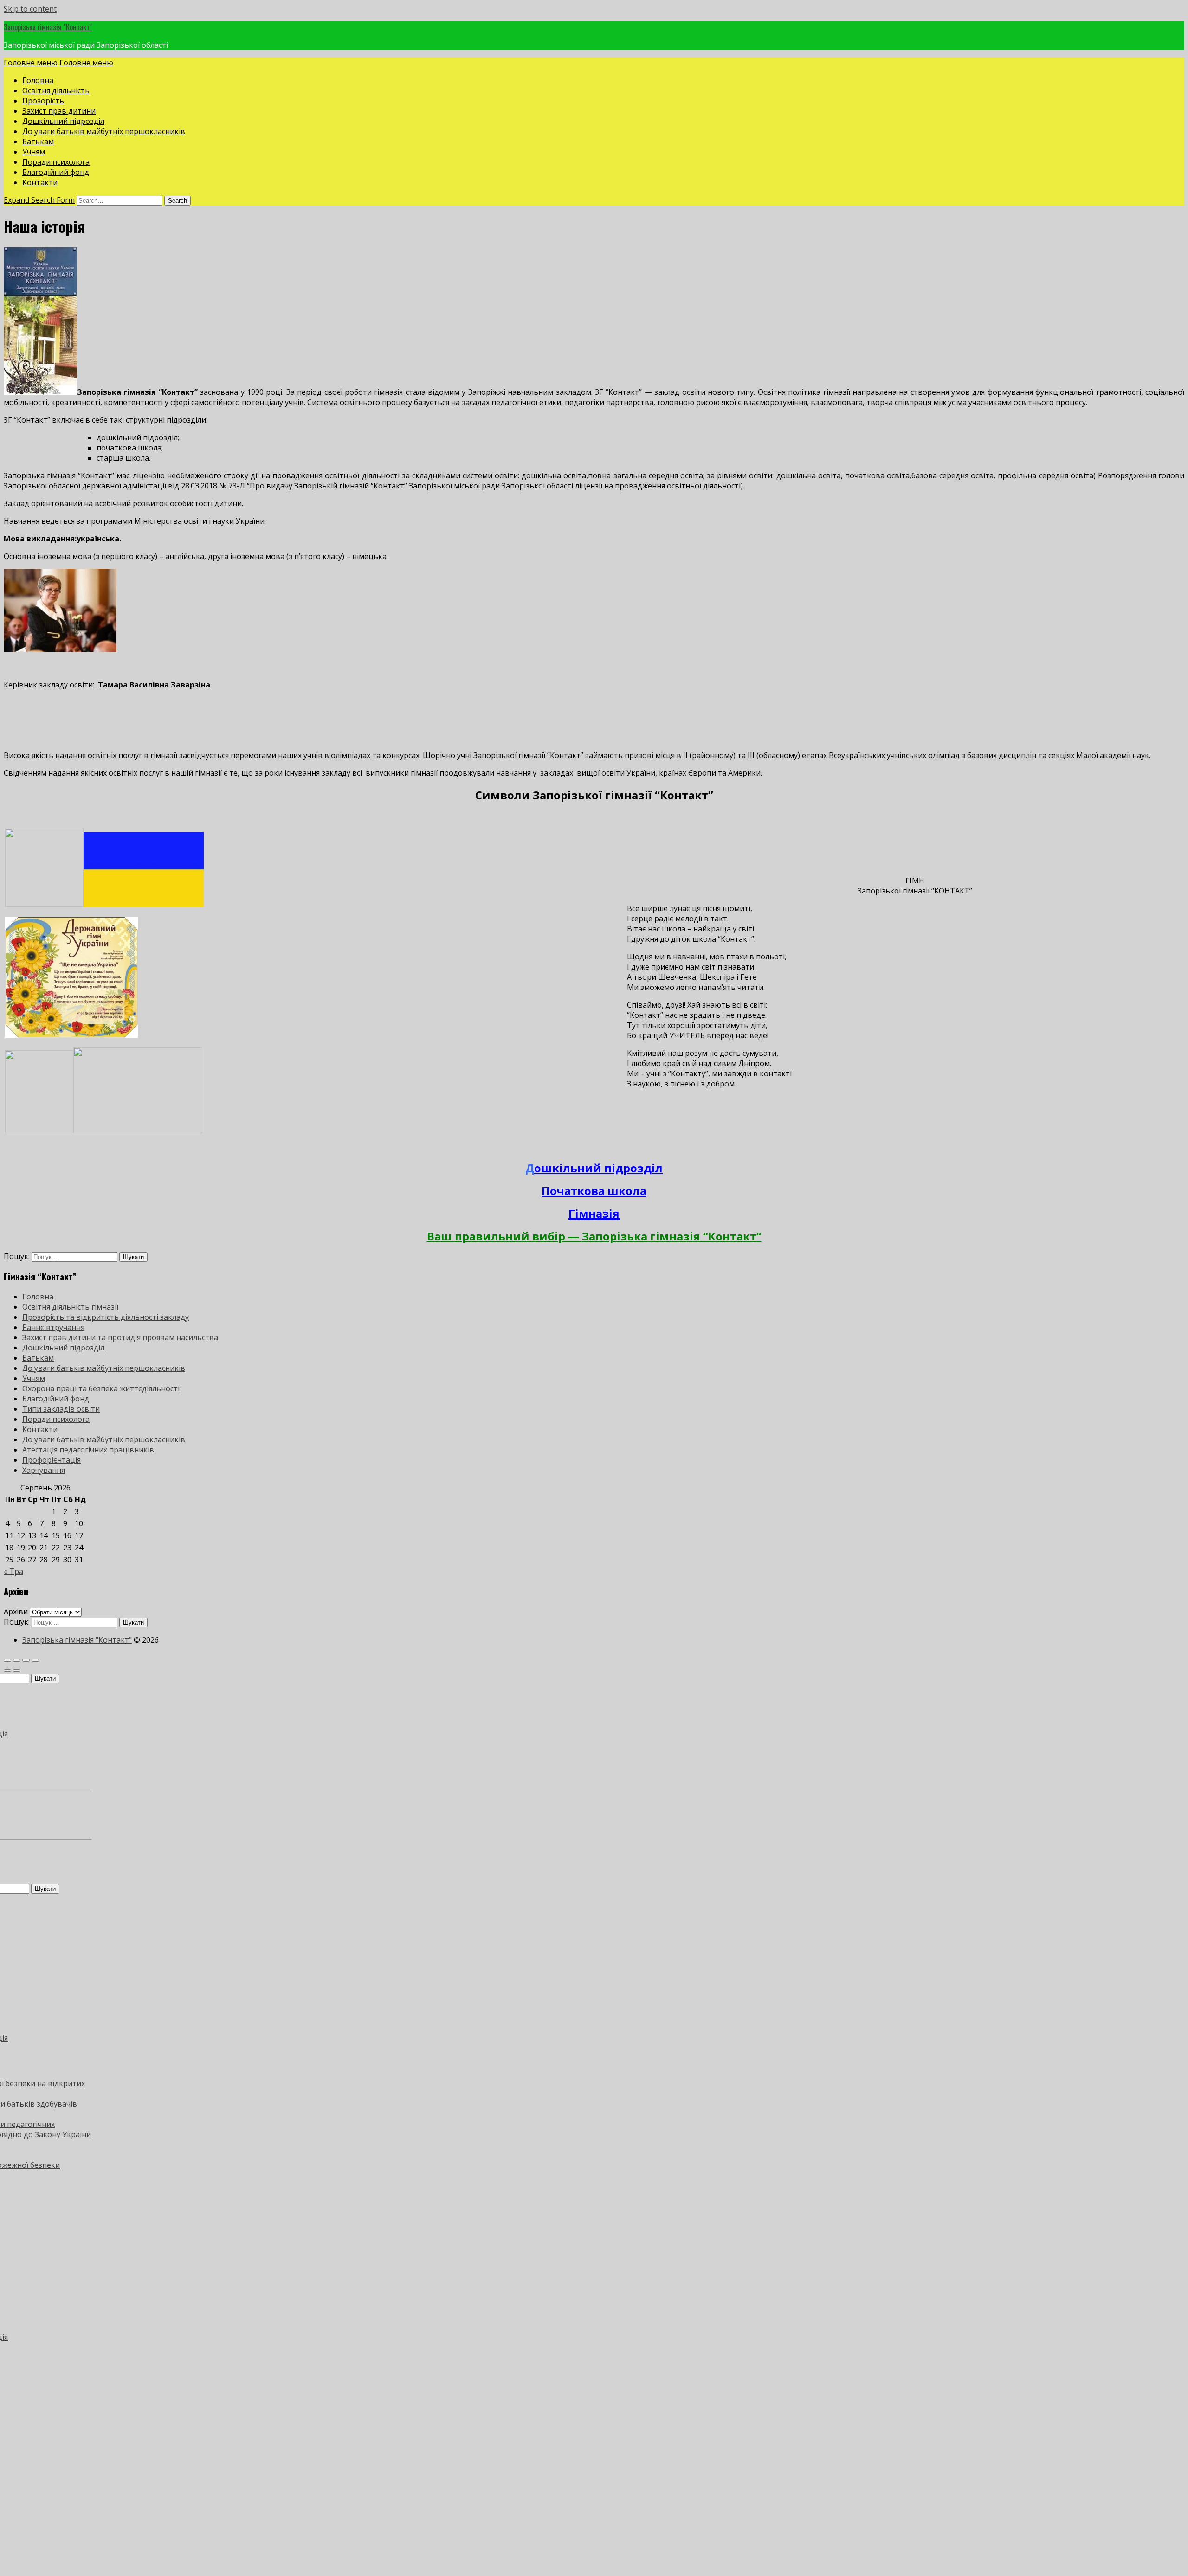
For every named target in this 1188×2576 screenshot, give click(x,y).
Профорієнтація (52, 1460)
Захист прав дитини (59, 111)
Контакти (40, 182)
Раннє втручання (53, 1327)
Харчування (44, 1470)
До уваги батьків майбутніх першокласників (104, 131)
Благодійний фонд (56, 172)
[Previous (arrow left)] (7, 1670)
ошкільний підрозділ (598, 1168)
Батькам (38, 141)
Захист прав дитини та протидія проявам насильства (120, 1337)
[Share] (17, 1660)
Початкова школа (594, 1191)
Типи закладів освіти (61, 1409)
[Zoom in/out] (35, 1660)
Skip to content (30, 9)
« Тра (13, 1571)
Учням (34, 152)
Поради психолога (56, 162)
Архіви (16, 1612)
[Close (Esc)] (7, 1660)
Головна (38, 80)
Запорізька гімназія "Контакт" (48, 27)
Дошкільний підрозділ (63, 121)
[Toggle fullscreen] (26, 1660)
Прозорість (43, 101)
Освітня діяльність (56, 90)
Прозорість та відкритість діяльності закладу (106, 1317)
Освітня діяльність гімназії (70, 1307)
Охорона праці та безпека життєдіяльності (101, 1388)
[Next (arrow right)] (17, 1670)
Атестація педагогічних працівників (88, 1450)
